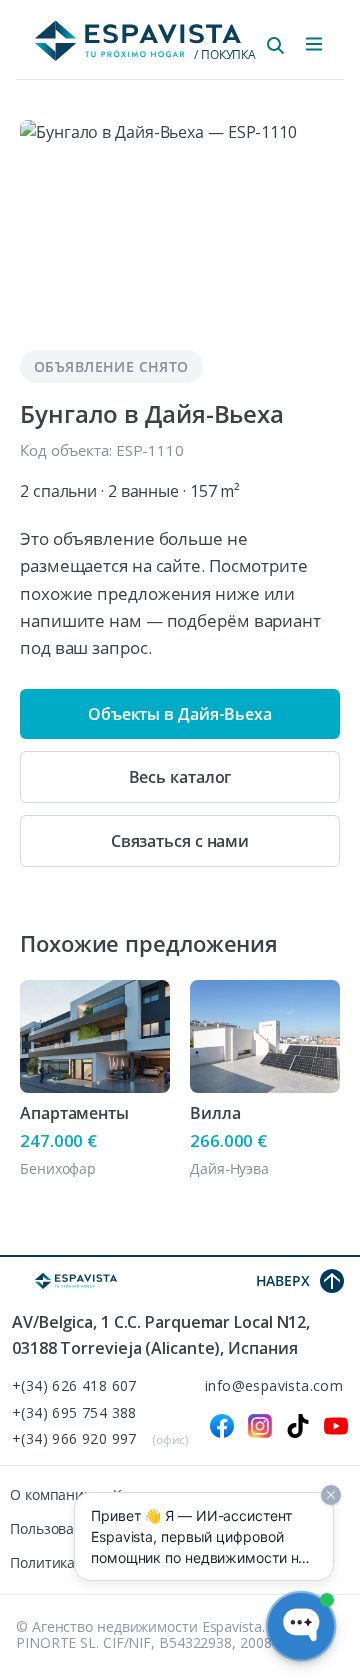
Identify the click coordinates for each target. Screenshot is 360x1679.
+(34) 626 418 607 (74, 1386)
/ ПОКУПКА (225, 54)
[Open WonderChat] (301, 1626)
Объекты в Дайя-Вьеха (180, 714)
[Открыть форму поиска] (276, 46)
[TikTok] (298, 1426)
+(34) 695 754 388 (74, 1413)
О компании (51, 1494)
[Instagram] (260, 1426)
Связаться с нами (180, 841)
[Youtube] (336, 1426)
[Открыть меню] (314, 44)
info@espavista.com (274, 1386)
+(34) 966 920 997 (74, 1439)
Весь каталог (180, 777)
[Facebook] (222, 1426)
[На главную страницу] (76, 1281)
